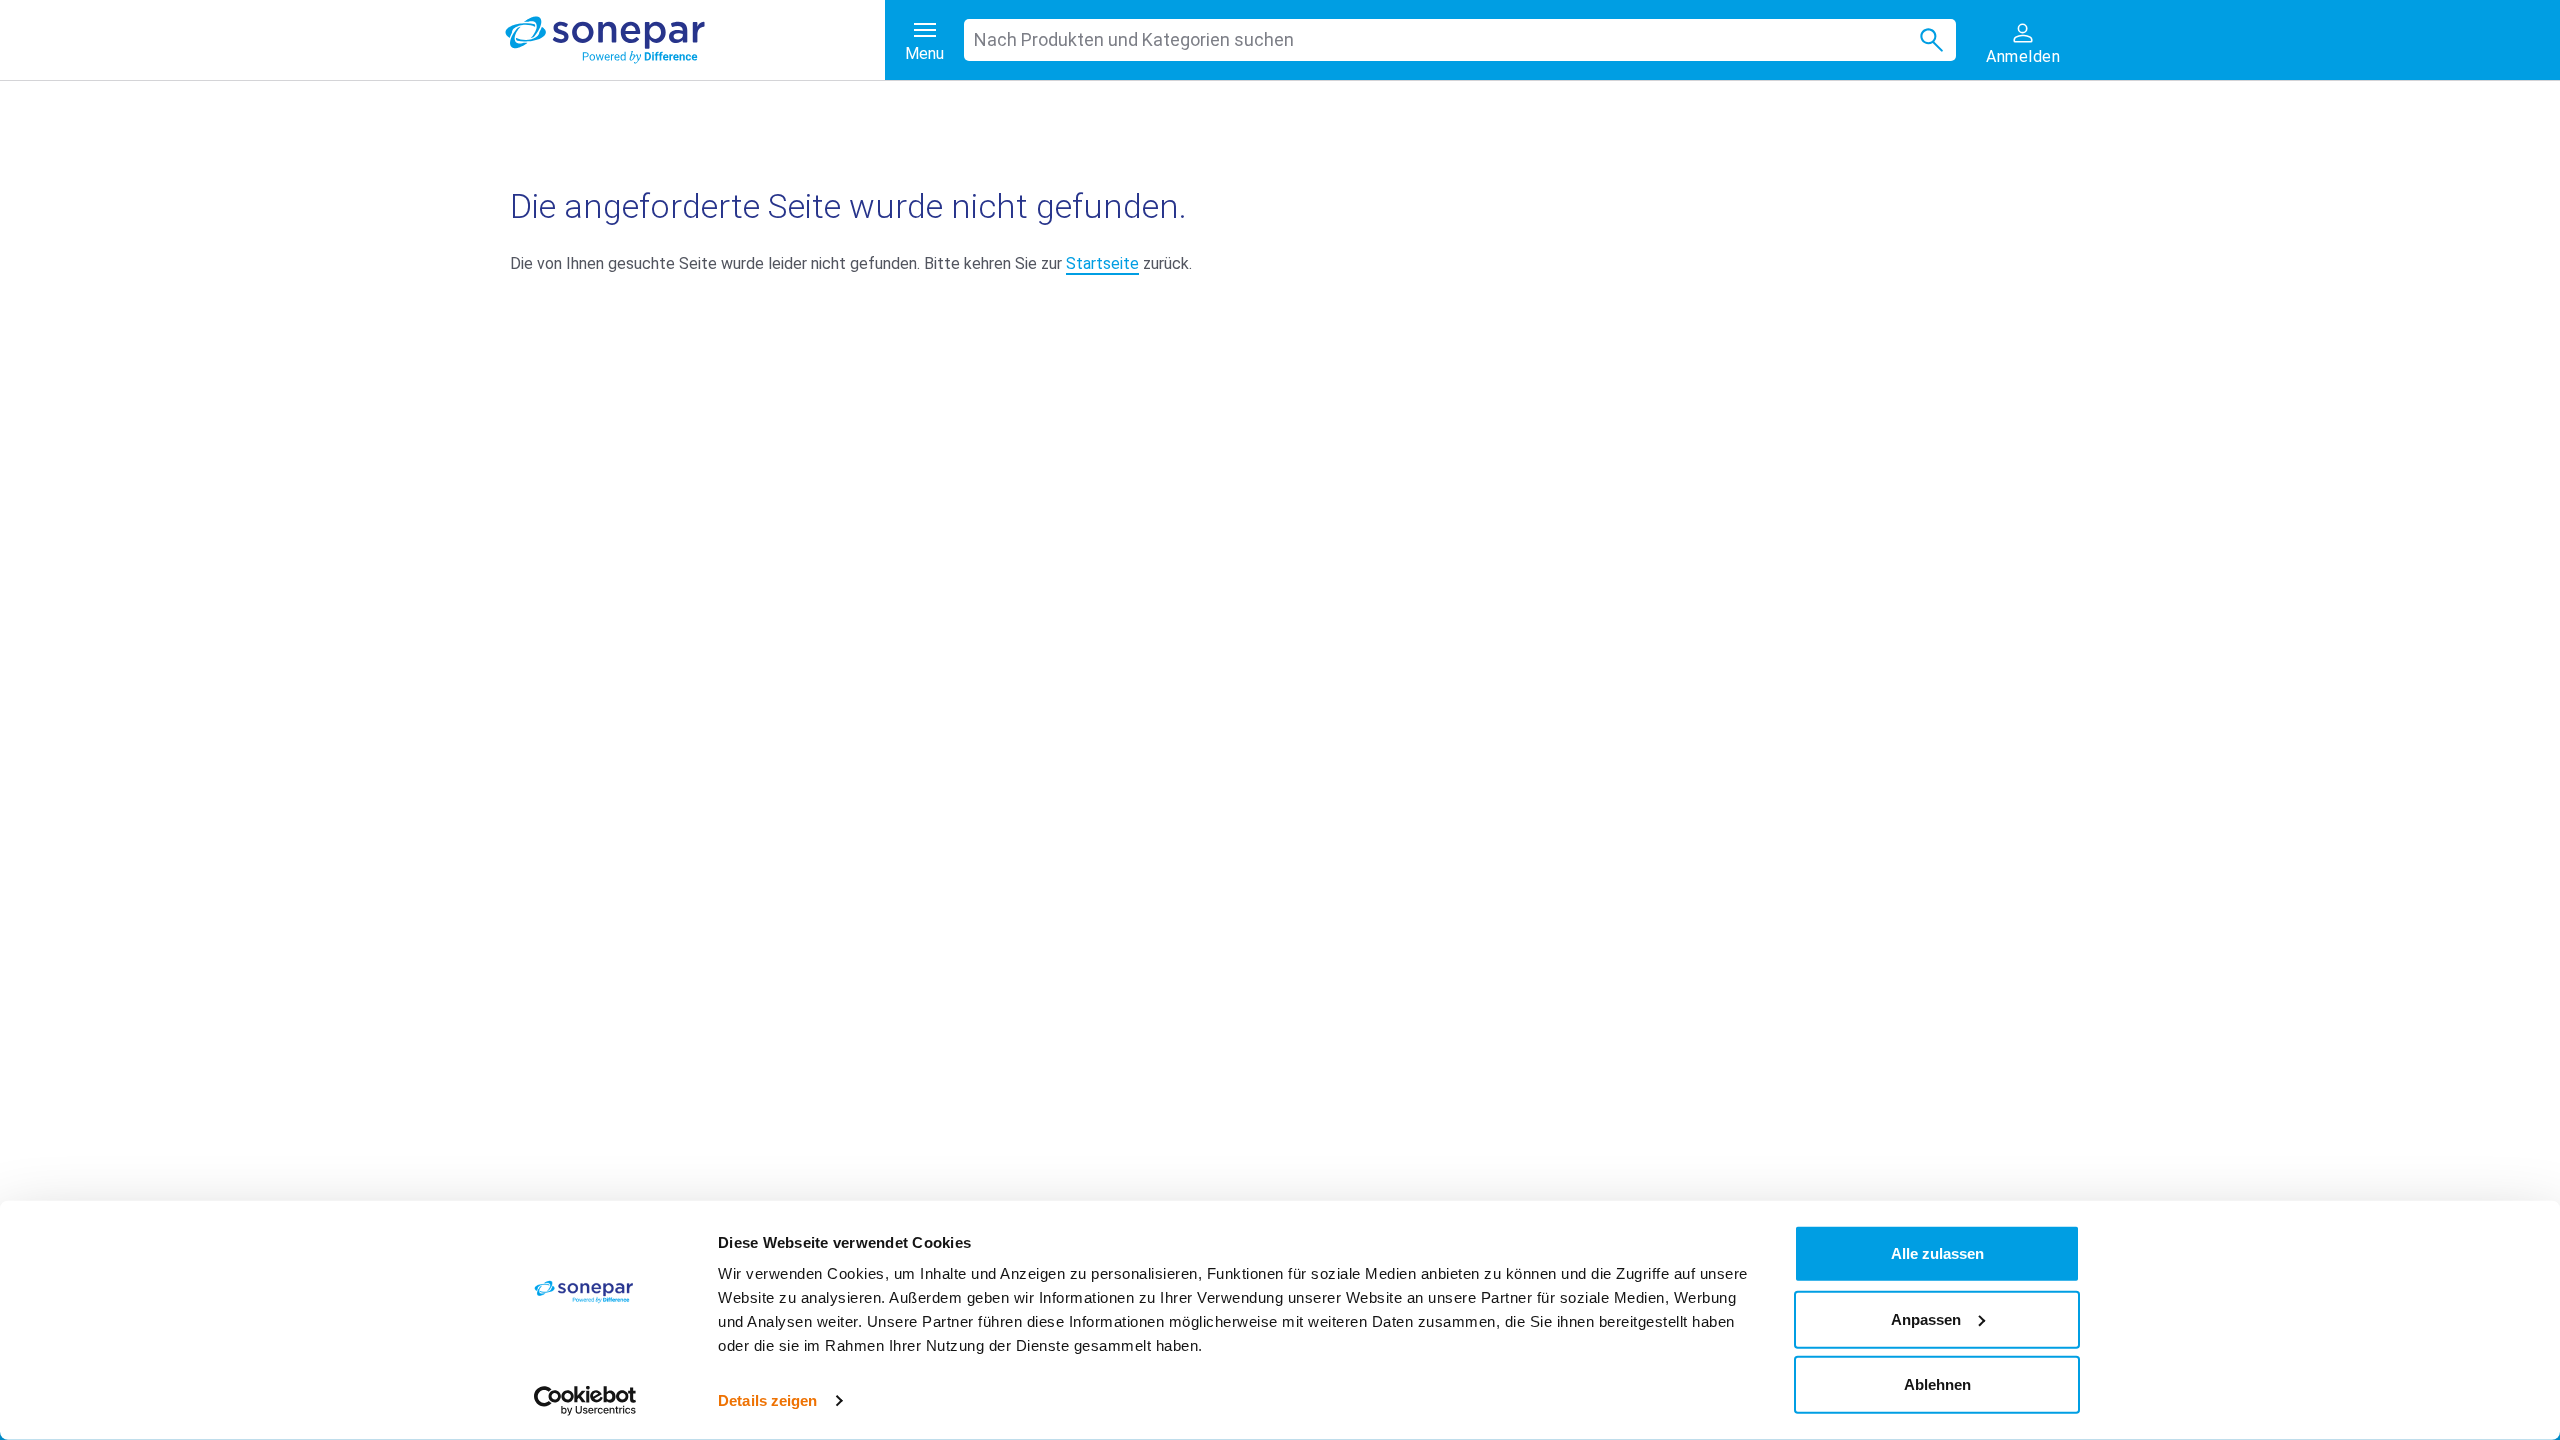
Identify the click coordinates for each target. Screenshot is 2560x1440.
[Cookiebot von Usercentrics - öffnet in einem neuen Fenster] (585, 1401)
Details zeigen (767, 1400)
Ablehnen (1937, 1384)
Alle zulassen (1937, 1253)
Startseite (1102, 263)
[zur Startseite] (695, 40)
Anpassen (1926, 1318)
